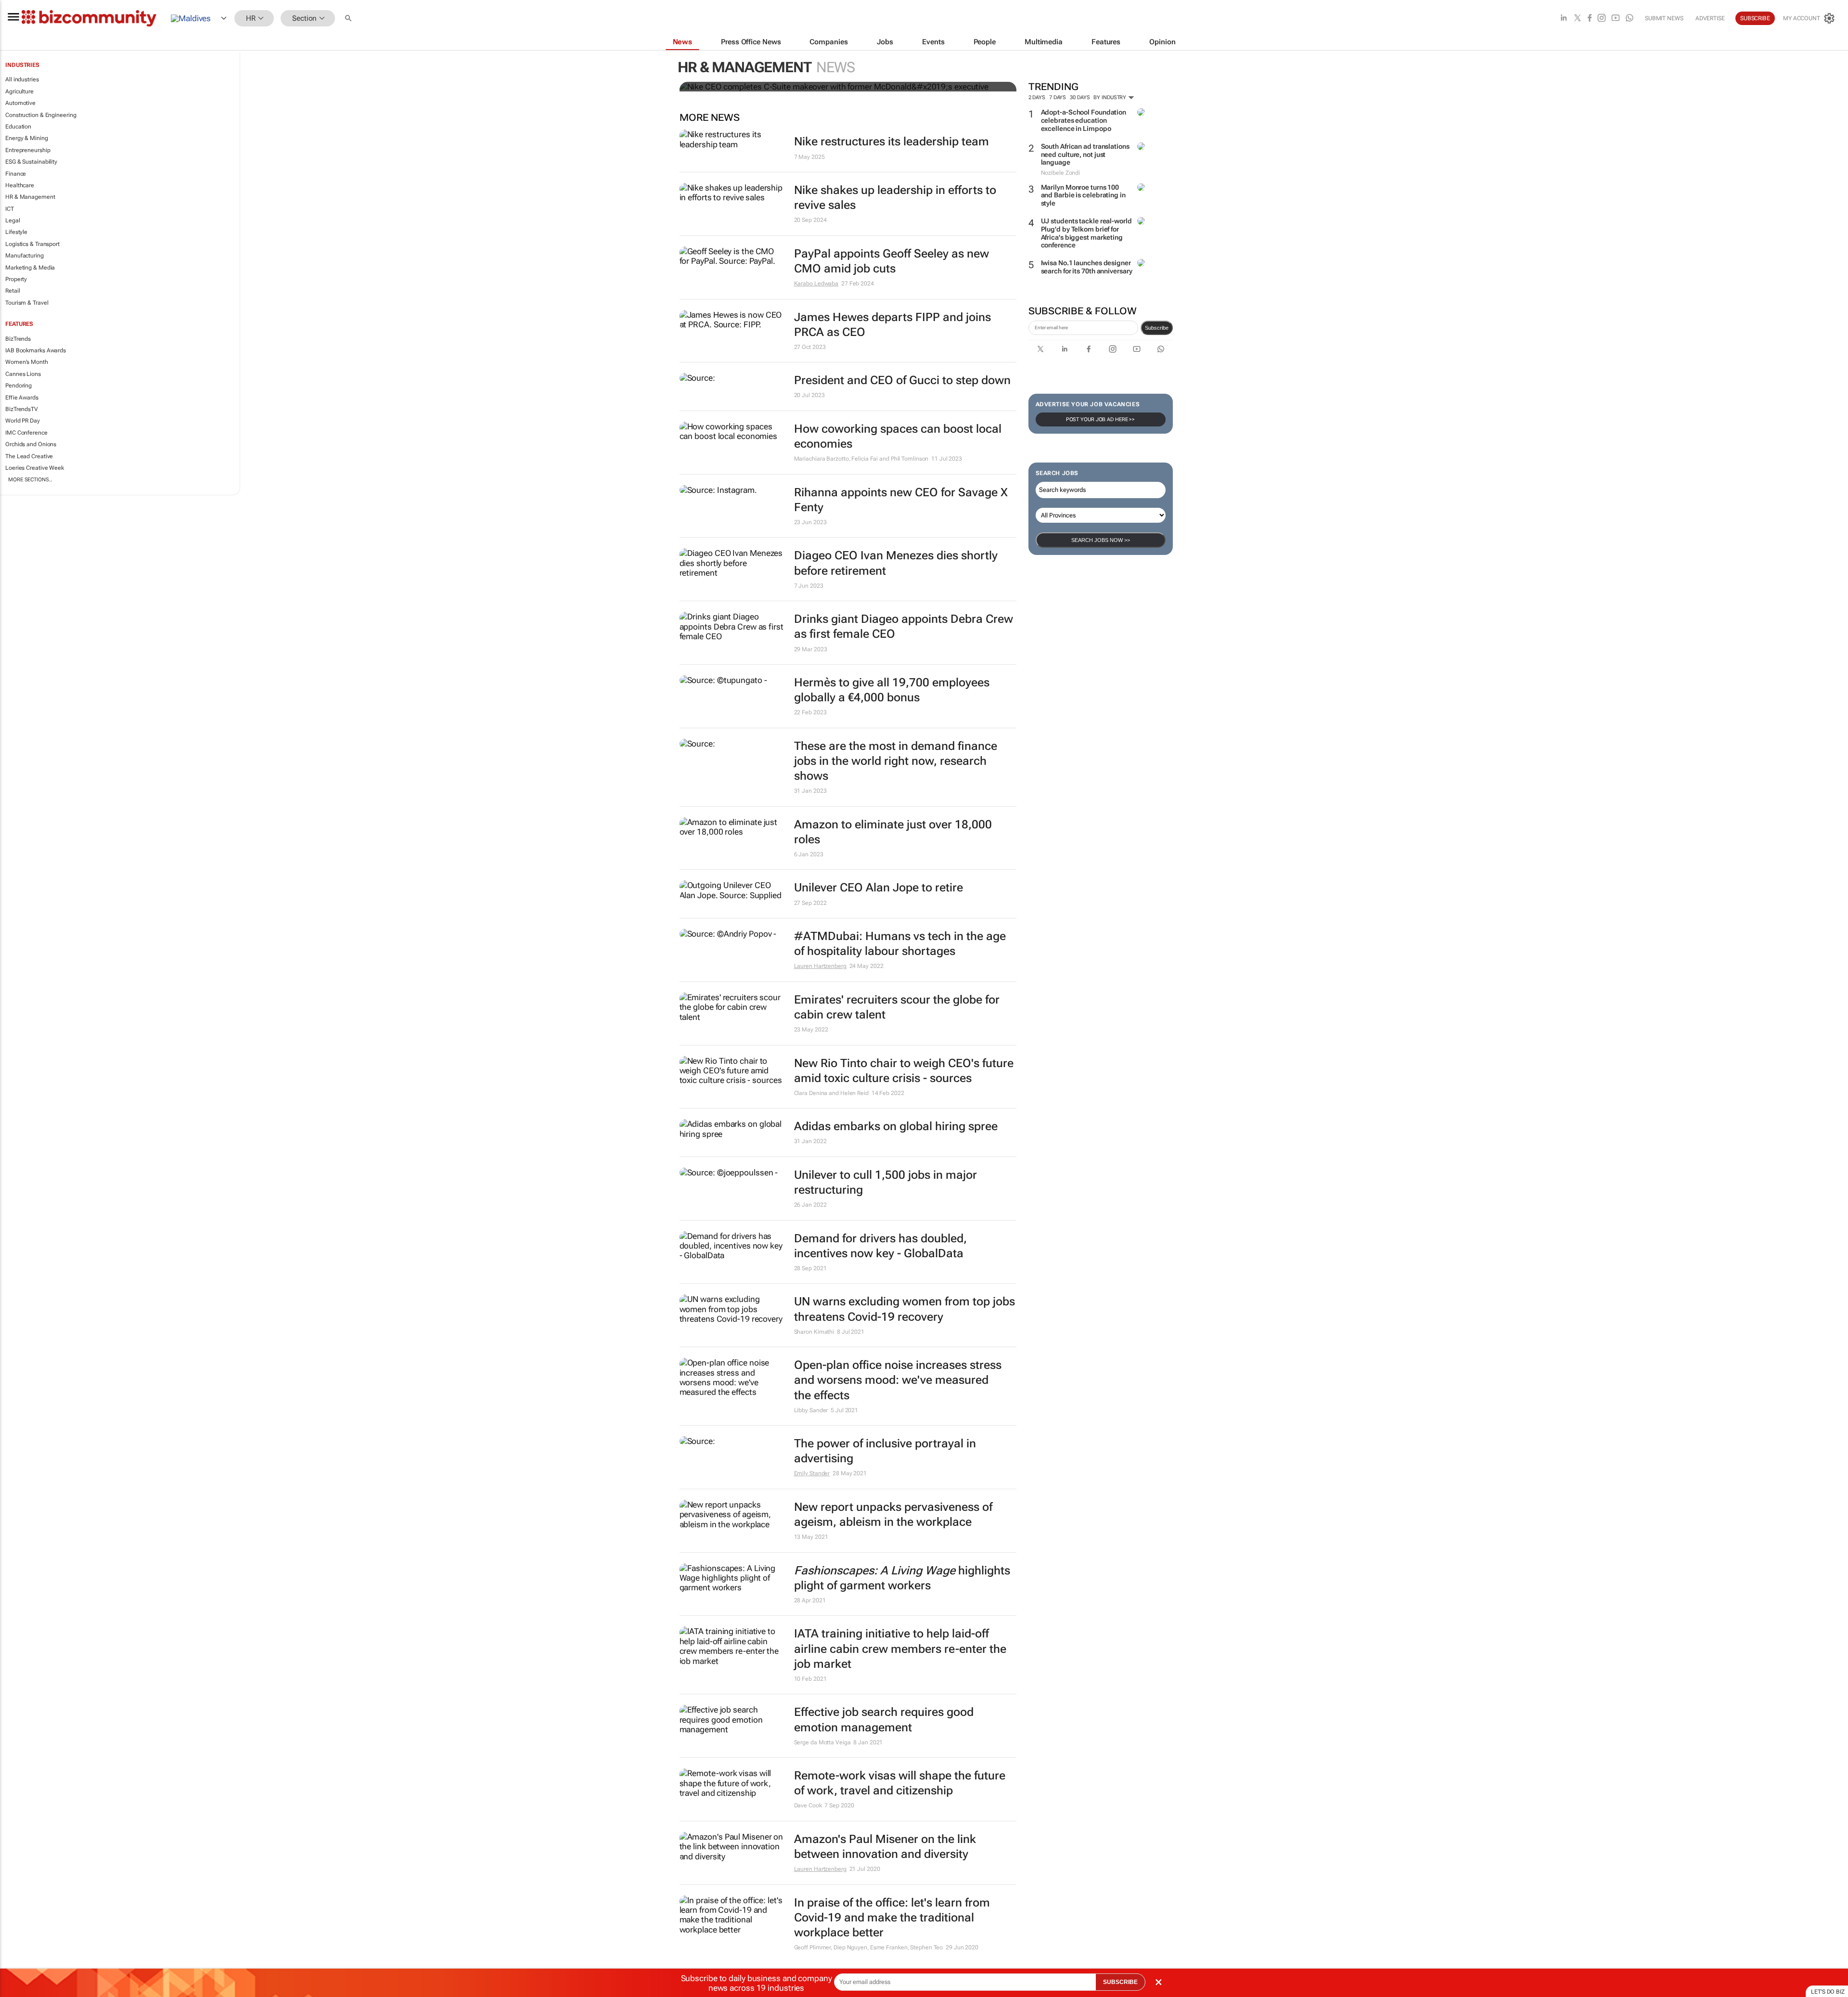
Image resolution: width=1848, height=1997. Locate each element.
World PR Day (23, 421)
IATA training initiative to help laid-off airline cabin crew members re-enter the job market (900, 1649)
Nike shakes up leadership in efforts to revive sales (895, 198)
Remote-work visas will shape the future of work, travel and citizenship (900, 1783)
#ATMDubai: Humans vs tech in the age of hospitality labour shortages (900, 944)
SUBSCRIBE (1120, 1982)
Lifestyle (16, 232)
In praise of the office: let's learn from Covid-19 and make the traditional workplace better (892, 1918)
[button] (349, 19)
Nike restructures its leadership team (892, 142)
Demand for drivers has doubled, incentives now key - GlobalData (880, 1246)
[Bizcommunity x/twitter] (1578, 19)
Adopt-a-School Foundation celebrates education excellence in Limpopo (1084, 120)
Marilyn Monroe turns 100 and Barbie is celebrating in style (1083, 195)
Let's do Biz (1828, 1992)
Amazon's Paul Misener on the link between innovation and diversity (885, 1847)
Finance (16, 174)
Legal (13, 220)
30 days (1080, 97)
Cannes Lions (23, 374)
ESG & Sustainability (31, 162)
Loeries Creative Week (35, 468)
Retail (13, 291)
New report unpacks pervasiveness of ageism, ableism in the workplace (893, 1514)
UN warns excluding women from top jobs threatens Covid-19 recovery (905, 1309)
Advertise (1710, 18)
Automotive (20, 103)
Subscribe (1157, 328)
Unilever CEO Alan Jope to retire (879, 888)
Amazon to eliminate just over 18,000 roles (893, 832)
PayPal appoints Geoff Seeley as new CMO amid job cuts (892, 261)
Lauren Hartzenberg (820, 966)
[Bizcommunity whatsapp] (1630, 19)
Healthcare (20, 185)
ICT (10, 209)
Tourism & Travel (27, 303)
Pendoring (19, 386)
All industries (22, 79)
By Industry (1110, 97)
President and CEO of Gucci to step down (902, 380)
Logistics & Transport (32, 244)
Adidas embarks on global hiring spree (896, 1126)
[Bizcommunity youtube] (1616, 19)
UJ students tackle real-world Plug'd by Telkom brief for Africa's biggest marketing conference (1086, 233)
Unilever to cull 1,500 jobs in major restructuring (885, 1182)
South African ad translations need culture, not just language (1085, 155)
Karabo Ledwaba (816, 283)
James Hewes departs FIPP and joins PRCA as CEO (892, 325)
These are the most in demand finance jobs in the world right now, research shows (896, 761)
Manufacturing (25, 256)
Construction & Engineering (41, 115)
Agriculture (19, 91)
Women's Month (27, 362)
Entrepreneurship (28, 150)
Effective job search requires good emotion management (884, 1720)
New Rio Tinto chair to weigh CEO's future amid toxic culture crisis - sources (904, 1071)
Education (18, 127)
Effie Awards (22, 398)
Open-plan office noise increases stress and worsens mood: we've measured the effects (898, 1380)
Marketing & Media (30, 268)
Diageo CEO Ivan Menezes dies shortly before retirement (896, 563)
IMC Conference (26, 433)
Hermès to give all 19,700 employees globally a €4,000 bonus (892, 690)
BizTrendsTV (22, 409)
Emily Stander (812, 1473)
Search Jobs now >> (1101, 540)
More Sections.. (30, 480)
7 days (1058, 97)
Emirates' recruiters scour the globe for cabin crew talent (897, 1007)
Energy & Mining (27, 138)
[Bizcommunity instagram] (1602, 19)
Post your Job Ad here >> (1101, 419)
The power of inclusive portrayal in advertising (885, 1451)
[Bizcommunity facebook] (1590, 19)
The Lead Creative (29, 456)
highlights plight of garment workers (902, 1578)
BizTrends (18, 339)
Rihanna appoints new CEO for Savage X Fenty (901, 500)
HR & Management (30, 197)
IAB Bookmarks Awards (36, 350)
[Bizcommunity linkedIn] (1564, 19)
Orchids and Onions (31, 444)
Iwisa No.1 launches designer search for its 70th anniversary (1087, 267)
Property (16, 279)
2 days (1037, 97)
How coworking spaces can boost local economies (898, 436)
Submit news (1664, 18)
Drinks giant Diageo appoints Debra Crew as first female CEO (904, 626)
